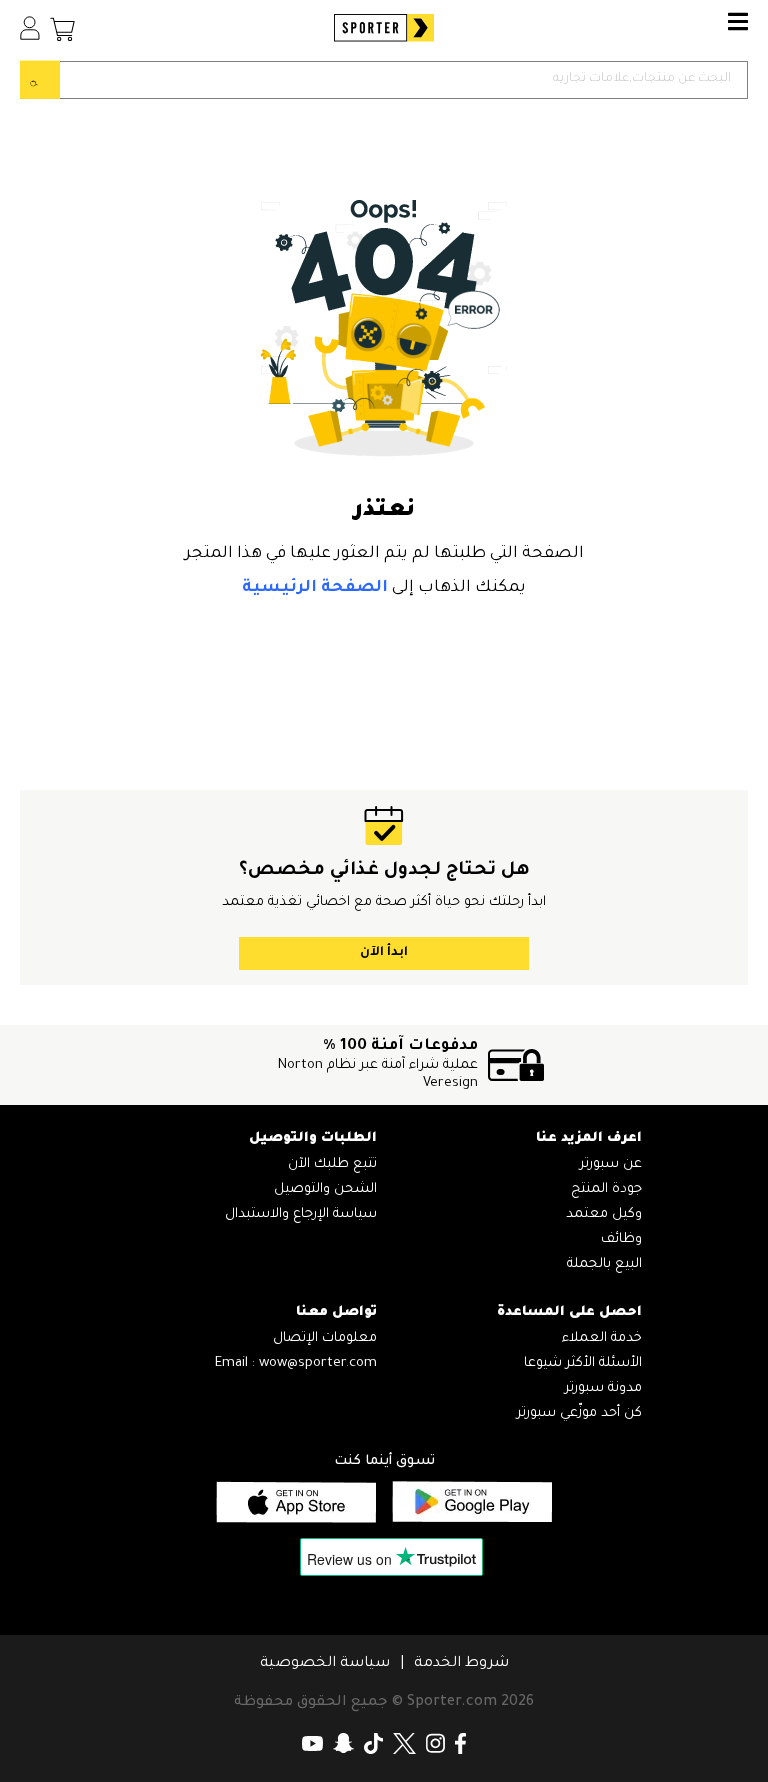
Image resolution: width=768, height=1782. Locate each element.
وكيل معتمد (604, 1214)
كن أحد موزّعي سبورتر (579, 1413)
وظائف (621, 1239)
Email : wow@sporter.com (296, 1363)
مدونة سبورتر (603, 1388)
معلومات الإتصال (325, 1338)
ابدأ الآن (384, 953)
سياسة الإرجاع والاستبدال (301, 1214)
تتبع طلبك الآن (332, 1164)
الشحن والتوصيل (325, 1189)
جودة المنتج (606, 1189)
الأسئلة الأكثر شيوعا (583, 1363)
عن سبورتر (611, 1164)
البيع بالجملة (604, 1264)
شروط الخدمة (461, 1664)
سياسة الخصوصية (325, 1664)
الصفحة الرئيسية (315, 588)
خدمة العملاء (602, 1338)
